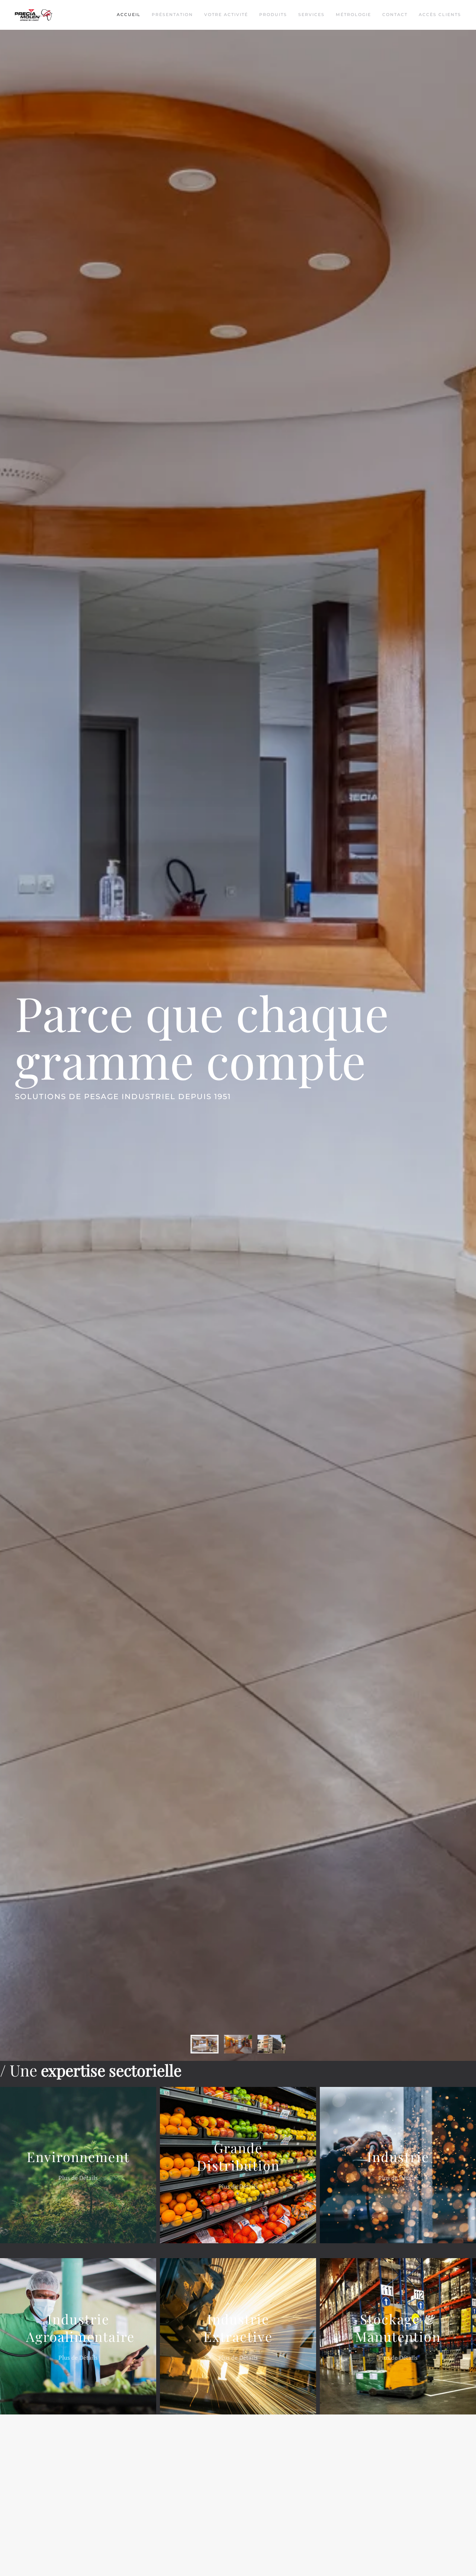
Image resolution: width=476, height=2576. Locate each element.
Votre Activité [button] (226, 15)
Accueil (129, 15)
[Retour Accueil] (34, 15)
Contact (395, 15)
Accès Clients (440, 15)
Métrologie (353, 15)
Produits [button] (273, 15)
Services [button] (311, 15)
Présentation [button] (172, 15)
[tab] (205, 2044)
